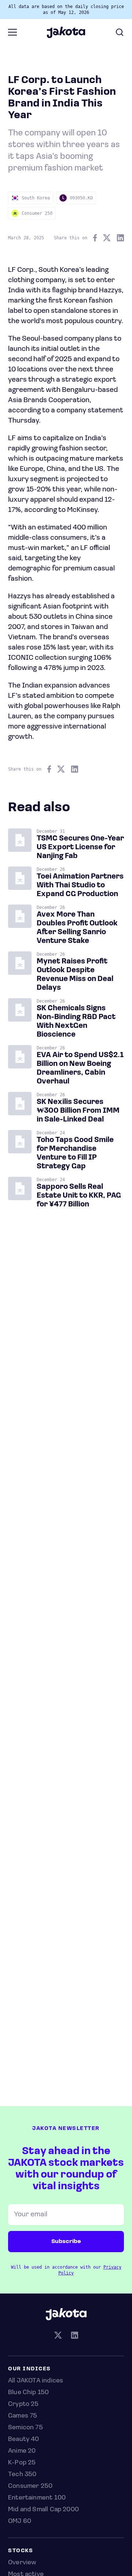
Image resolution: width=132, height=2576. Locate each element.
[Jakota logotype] (66, 35)
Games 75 (23, 2416)
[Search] (120, 32)
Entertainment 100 (37, 2498)
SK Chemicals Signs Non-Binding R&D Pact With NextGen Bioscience (76, 1022)
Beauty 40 (24, 2440)
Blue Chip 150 (28, 2393)
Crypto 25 (23, 2404)
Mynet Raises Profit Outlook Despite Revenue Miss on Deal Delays (75, 975)
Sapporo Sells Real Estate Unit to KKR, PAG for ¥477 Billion (79, 1196)
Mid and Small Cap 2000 (43, 2510)
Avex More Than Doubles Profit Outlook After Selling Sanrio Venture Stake (77, 928)
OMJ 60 (20, 2521)
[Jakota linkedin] (74, 2336)
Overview (22, 2563)
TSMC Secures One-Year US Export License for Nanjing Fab (80, 847)
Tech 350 (22, 2475)
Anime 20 (22, 2451)
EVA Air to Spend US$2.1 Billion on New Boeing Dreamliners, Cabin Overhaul (80, 1068)
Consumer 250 (30, 2486)
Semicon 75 (25, 2428)
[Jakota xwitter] (58, 2336)
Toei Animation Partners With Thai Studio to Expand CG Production (80, 885)
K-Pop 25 (22, 2463)
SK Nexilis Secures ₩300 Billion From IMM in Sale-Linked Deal (78, 1111)
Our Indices (30, 2369)
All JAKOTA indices (36, 2381)
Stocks (21, 2551)
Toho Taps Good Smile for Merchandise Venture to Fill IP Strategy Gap (75, 1153)
